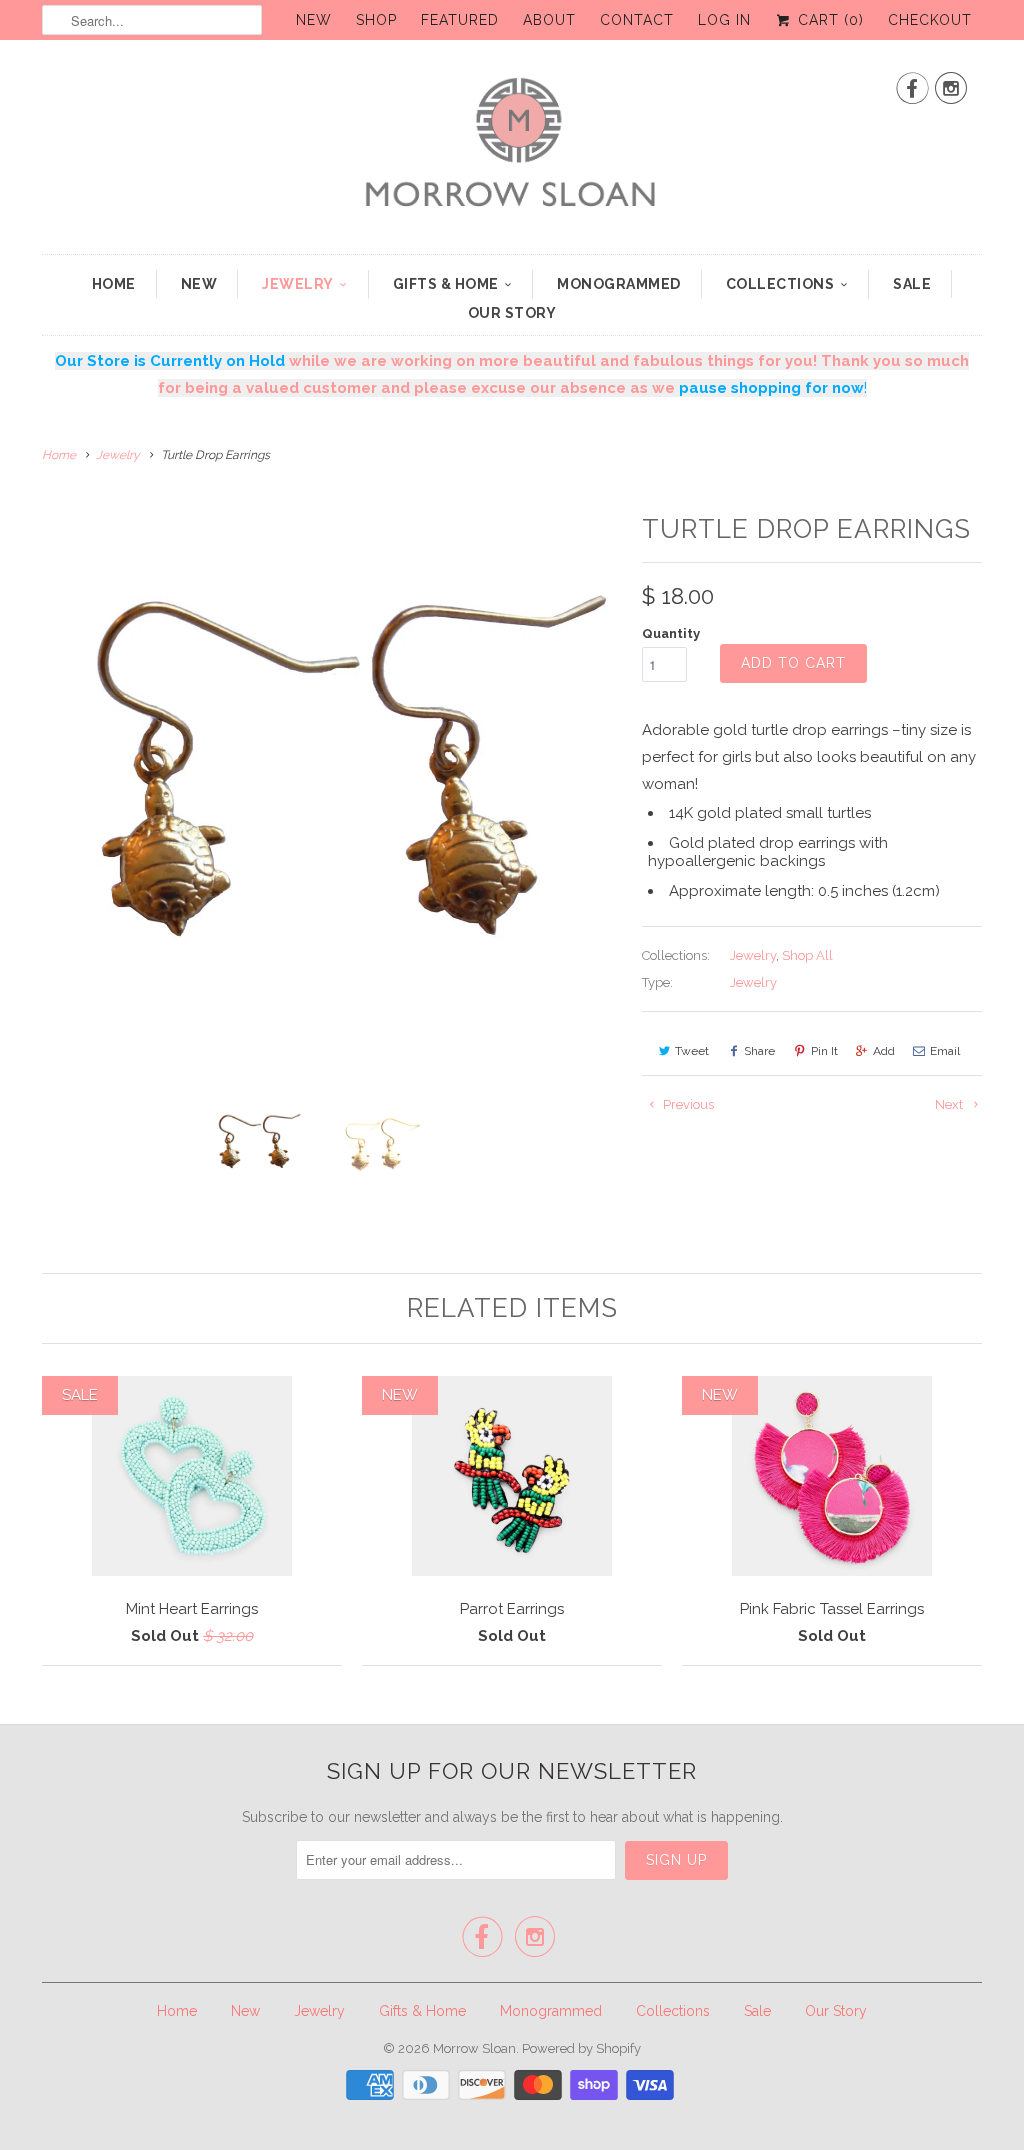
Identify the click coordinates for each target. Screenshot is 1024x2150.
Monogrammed (619, 284)
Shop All (807, 955)
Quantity (671, 633)
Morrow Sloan (474, 2048)
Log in (724, 20)
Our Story (512, 313)
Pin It (824, 1051)
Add (884, 1051)
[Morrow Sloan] (512, 152)
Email (945, 1051)
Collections (780, 284)
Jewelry (298, 284)
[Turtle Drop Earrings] (332, 794)
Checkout (930, 20)
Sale (912, 284)
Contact (637, 20)
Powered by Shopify (581, 2048)
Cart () (828, 20)
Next (950, 1104)
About (549, 20)
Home (114, 284)
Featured (460, 20)
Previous (687, 1104)
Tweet (692, 1051)
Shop (376, 20)
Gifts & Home (446, 284)
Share (759, 1051)
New (314, 20)
